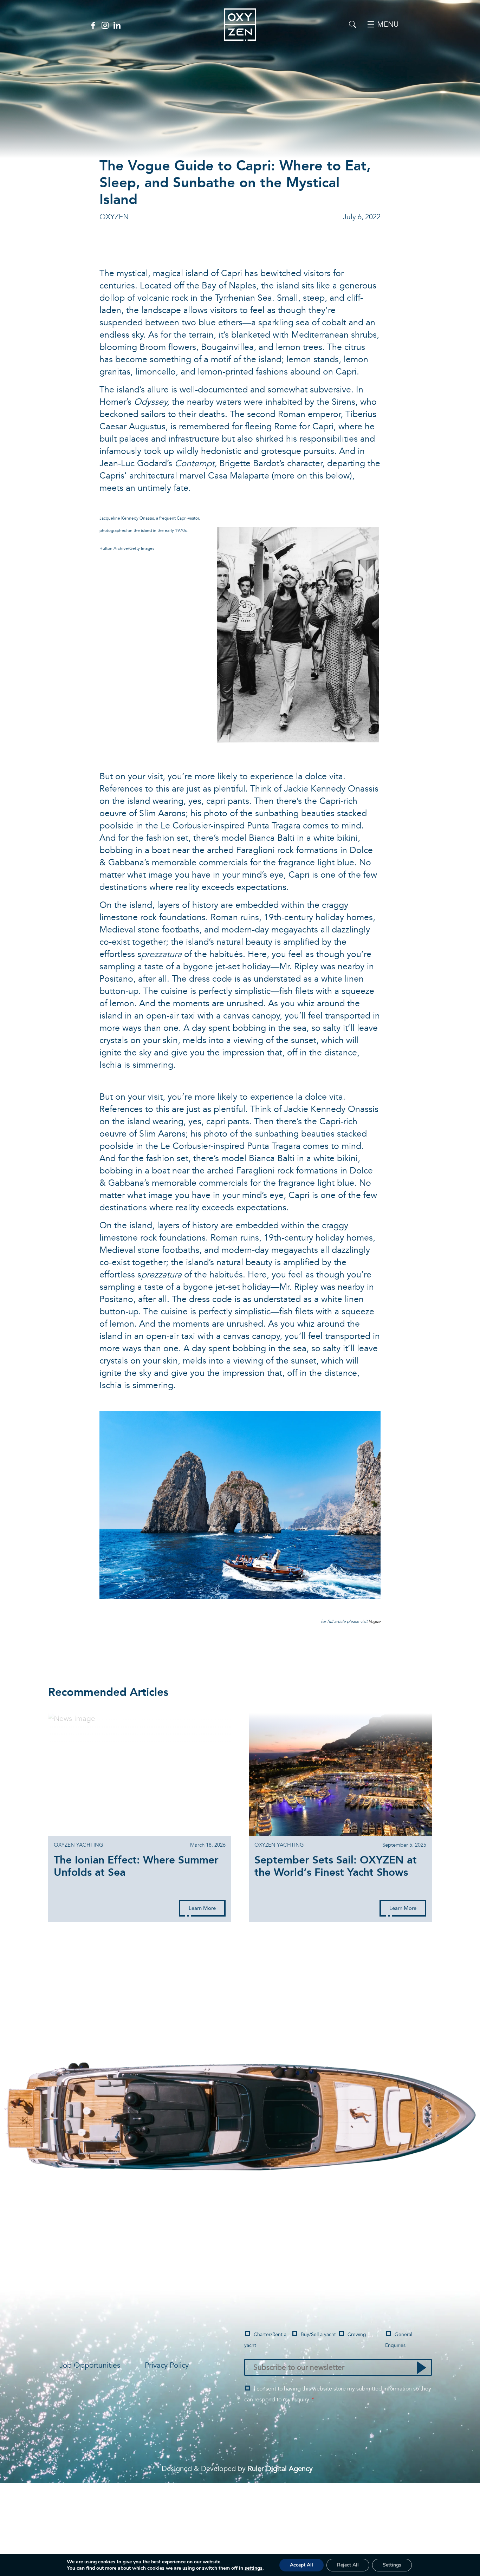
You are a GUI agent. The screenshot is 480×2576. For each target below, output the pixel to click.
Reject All (348, 2565)
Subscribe (422, 2368)
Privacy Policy (167, 2365)
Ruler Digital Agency (280, 2469)
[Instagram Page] (105, 25)
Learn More (202, 1908)
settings (254, 2568)
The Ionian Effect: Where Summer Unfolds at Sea (136, 1868)
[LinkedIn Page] (117, 25)
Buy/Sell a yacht (318, 2334)
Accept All (301, 2565)
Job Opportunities (90, 2365)
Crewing (357, 2334)
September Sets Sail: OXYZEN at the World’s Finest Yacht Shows (336, 1868)
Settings (392, 2565)
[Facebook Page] (93, 25)
